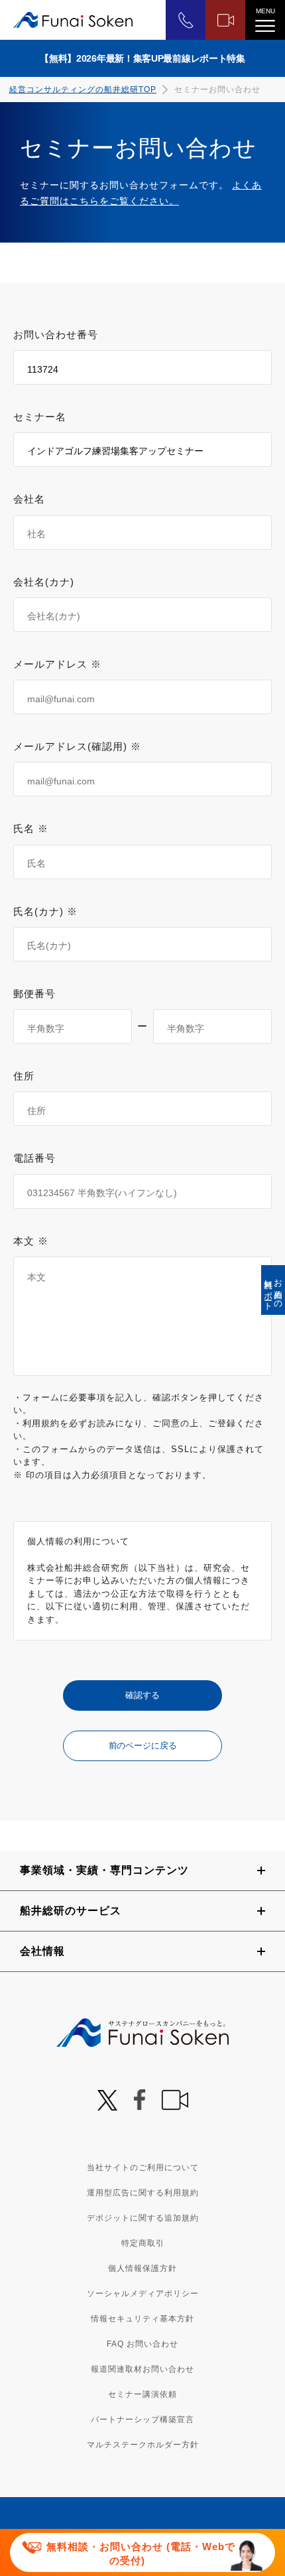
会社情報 (42, 1951)
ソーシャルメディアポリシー (143, 2294)
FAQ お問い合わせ (142, 2344)
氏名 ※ (31, 828)
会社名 (29, 499)
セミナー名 (40, 417)
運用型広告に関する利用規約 (143, 2193)
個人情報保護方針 (142, 2268)
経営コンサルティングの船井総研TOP (83, 90)
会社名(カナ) (44, 582)
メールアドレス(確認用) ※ (77, 746)
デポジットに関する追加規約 (143, 2218)
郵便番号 (34, 994)
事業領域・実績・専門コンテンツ (104, 1870)
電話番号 (34, 1158)
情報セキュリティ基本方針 (142, 2319)
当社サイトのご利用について (143, 2168)
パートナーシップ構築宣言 (142, 2420)
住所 (24, 1076)
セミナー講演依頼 (142, 2394)
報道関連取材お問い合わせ (142, 2369)
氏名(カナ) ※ (45, 911)
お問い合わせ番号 (56, 335)
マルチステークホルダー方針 (143, 2445)
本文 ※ (31, 1241)
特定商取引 (143, 2243)
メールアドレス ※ (57, 664)
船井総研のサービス (71, 1911)
